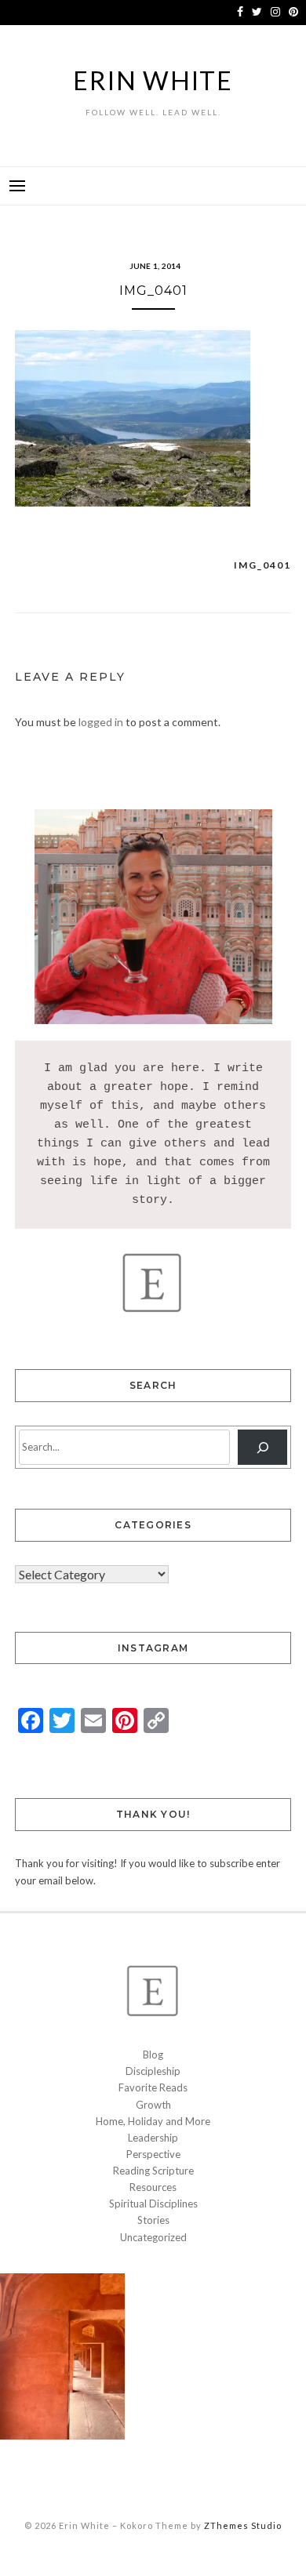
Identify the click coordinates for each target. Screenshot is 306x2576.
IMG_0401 (262, 565)
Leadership (153, 2138)
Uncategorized (153, 2237)
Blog (153, 2055)
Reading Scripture (153, 2171)
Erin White (153, 80)
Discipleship (153, 2071)
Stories (153, 2220)
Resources (153, 2187)
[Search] (262, 1447)
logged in (101, 722)
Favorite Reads (153, 2087)
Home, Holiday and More (153, 2121)
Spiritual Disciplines (153, 2204)
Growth (153, 2105)
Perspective (153, 2154)
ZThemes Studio (243, 2525)
